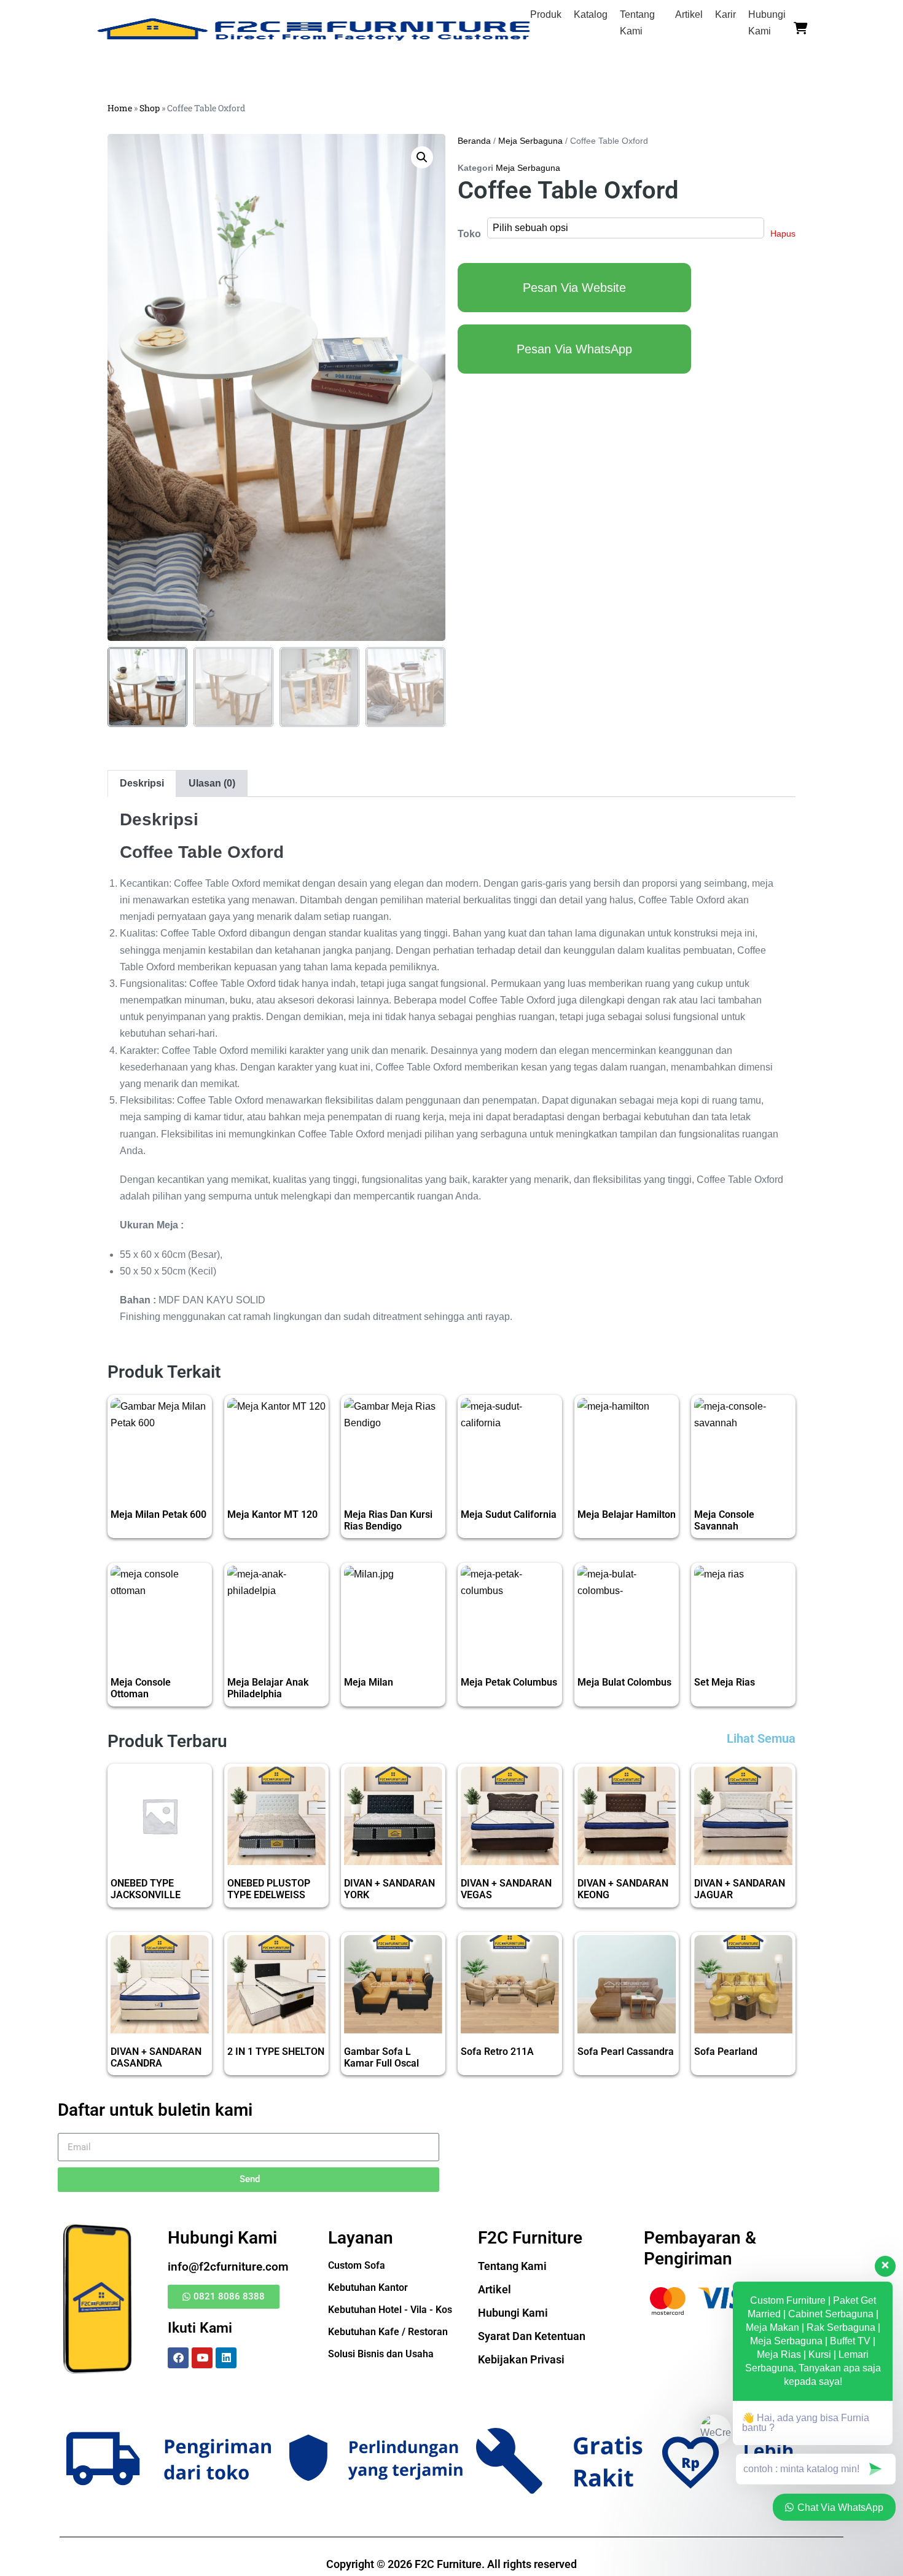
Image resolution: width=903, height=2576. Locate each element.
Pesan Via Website (574, 288)
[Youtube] (202, 2358)
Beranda (474, 141)
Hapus (783, 234)
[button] (422, 157)
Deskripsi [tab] (142, 783)
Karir (725, 14)
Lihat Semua (761, 1738)
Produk (546, 14)
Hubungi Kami (513, 2313)
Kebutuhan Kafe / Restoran (388, 2332)
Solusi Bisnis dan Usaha (381, 2354)
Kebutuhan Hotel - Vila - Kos (390, 2310)
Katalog (591, 14)
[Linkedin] (226, 2358)
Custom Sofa (357, 2265)
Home (120, 108)
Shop (150, 108)
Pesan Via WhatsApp (574, 349)
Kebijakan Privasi (521, 2359)
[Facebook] (178, 2358)
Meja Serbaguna (530, 141)
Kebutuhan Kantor (368, 2287)
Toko (469, 234)
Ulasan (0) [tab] (212, 783)
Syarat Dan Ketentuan (532, 2336)
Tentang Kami (512, 2266)
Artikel (689, 14)
